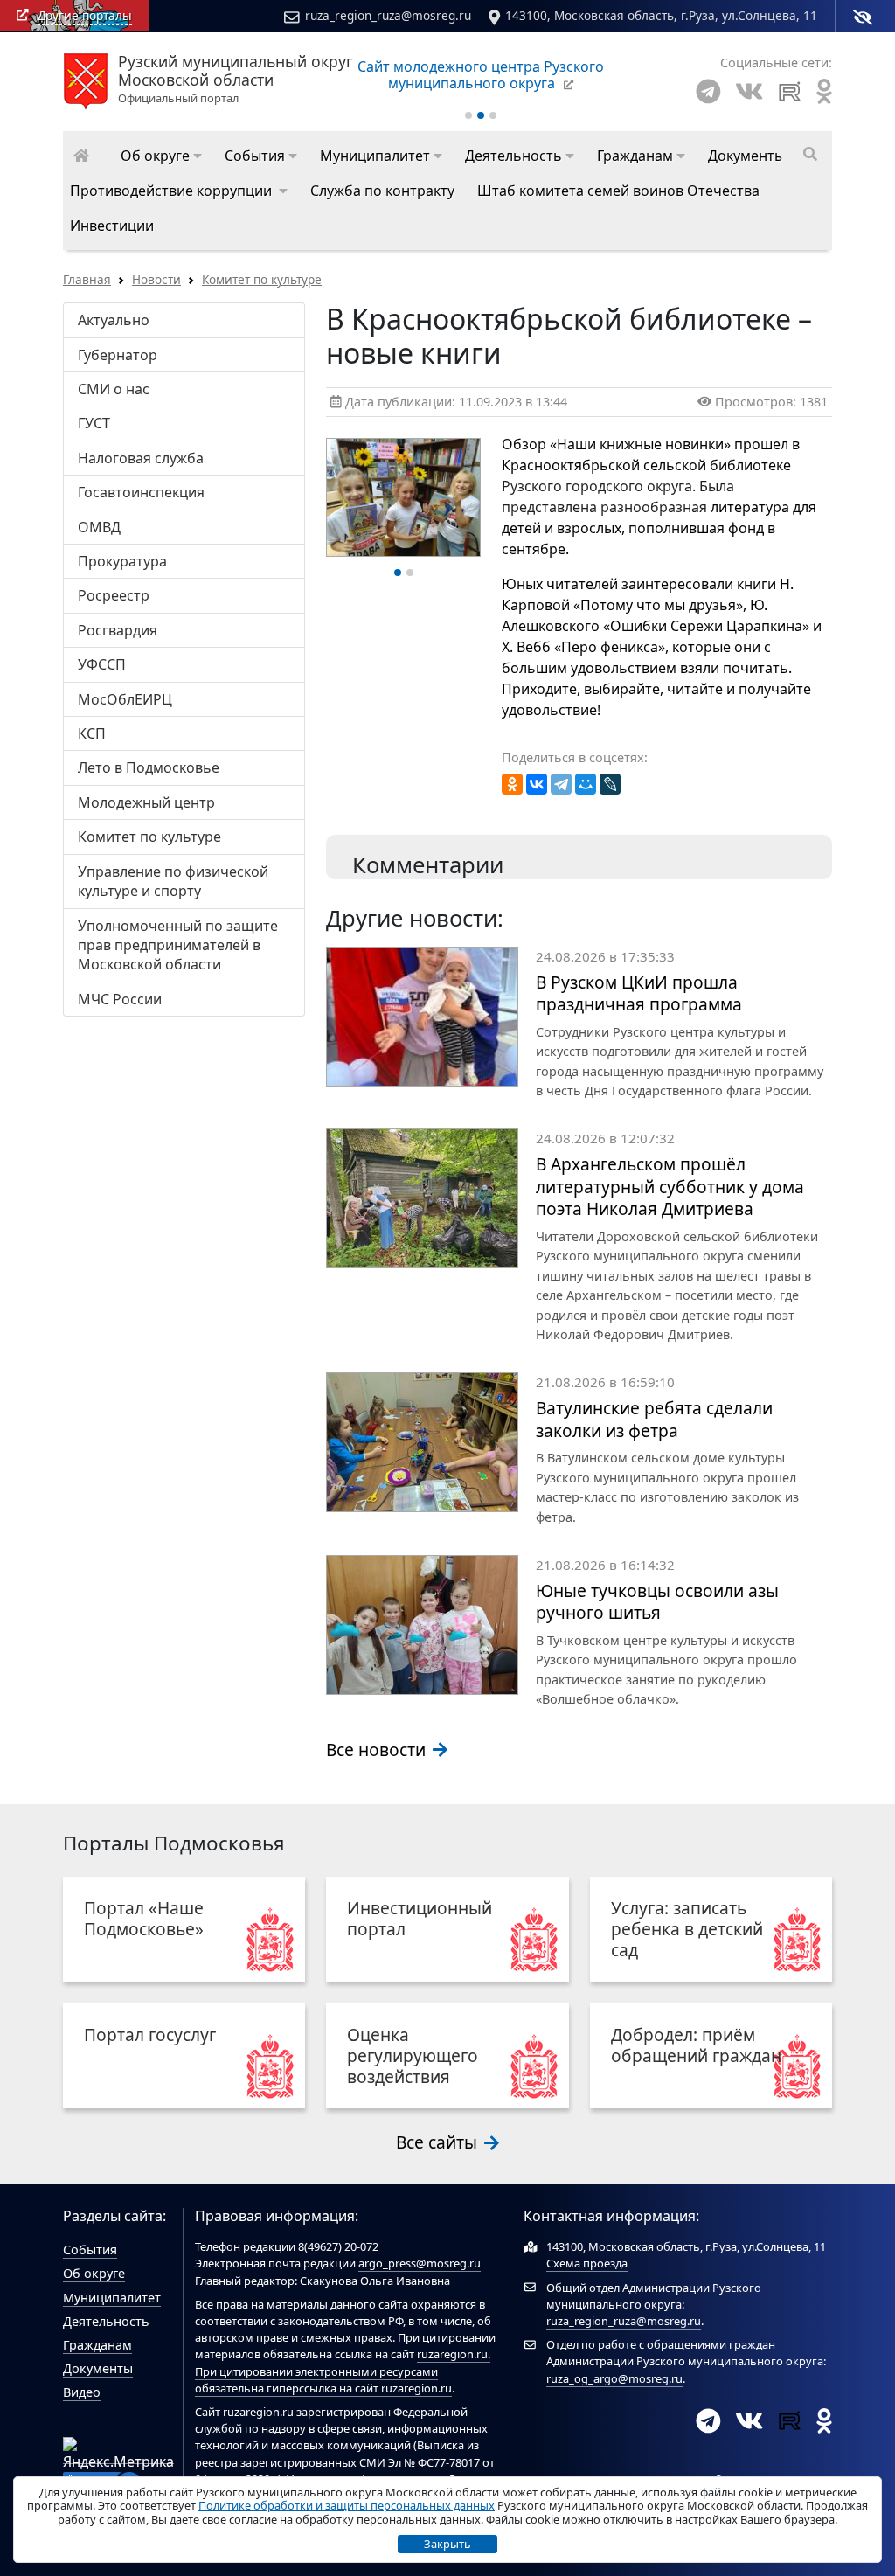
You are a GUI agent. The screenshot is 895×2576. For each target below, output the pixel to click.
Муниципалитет (112, 2298)
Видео (82, 2392)
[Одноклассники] (512, 784)
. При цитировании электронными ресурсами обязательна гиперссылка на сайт (343, 2371)
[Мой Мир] (586, 784)
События (90, 2250)
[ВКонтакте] (537, 784)
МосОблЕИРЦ (125, 699)
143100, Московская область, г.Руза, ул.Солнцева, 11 (661, 15)
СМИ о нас (114, 389)
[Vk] (749, 91)
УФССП (102, 664)
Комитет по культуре (262, 279)
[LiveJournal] (610, 784)
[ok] (824, 91)
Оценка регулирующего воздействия (413, 2055)
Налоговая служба (141, 458)
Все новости (378, 1750)
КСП (92, 733)
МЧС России (120, 999)
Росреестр (114, 595)
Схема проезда (587, 2263)
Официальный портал (236, 80)
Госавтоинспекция (141, 492)
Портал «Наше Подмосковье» (144, 1918)
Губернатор (118, 355)
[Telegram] (708, 91)
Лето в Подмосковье (149, 767)
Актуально (114, 320)
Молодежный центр (146, 802)
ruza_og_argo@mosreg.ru (614, 2378)
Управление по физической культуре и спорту (173, 881)
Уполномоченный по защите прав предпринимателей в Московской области (178, 945)
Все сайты (439, 2142)
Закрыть (447, 2544)
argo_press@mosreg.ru (420, 2263)
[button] (161, 156)
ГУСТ (94, 423)
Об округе (94, 2273)
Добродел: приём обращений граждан (696, 2045)
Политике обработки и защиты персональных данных (347, 2505)
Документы (98, 2368)
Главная (87, 279)
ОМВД (99, 527)
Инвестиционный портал (420, 1918)
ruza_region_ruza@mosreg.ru (388, 15)
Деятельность (106, 2321)
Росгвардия (118, 630)
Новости (156, 279)
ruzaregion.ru (452, 2354)
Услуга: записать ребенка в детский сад (687, 1929)
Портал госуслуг (150, 2034)
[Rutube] (790, 91)
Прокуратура (122, 561)
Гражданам (97, 2345)
